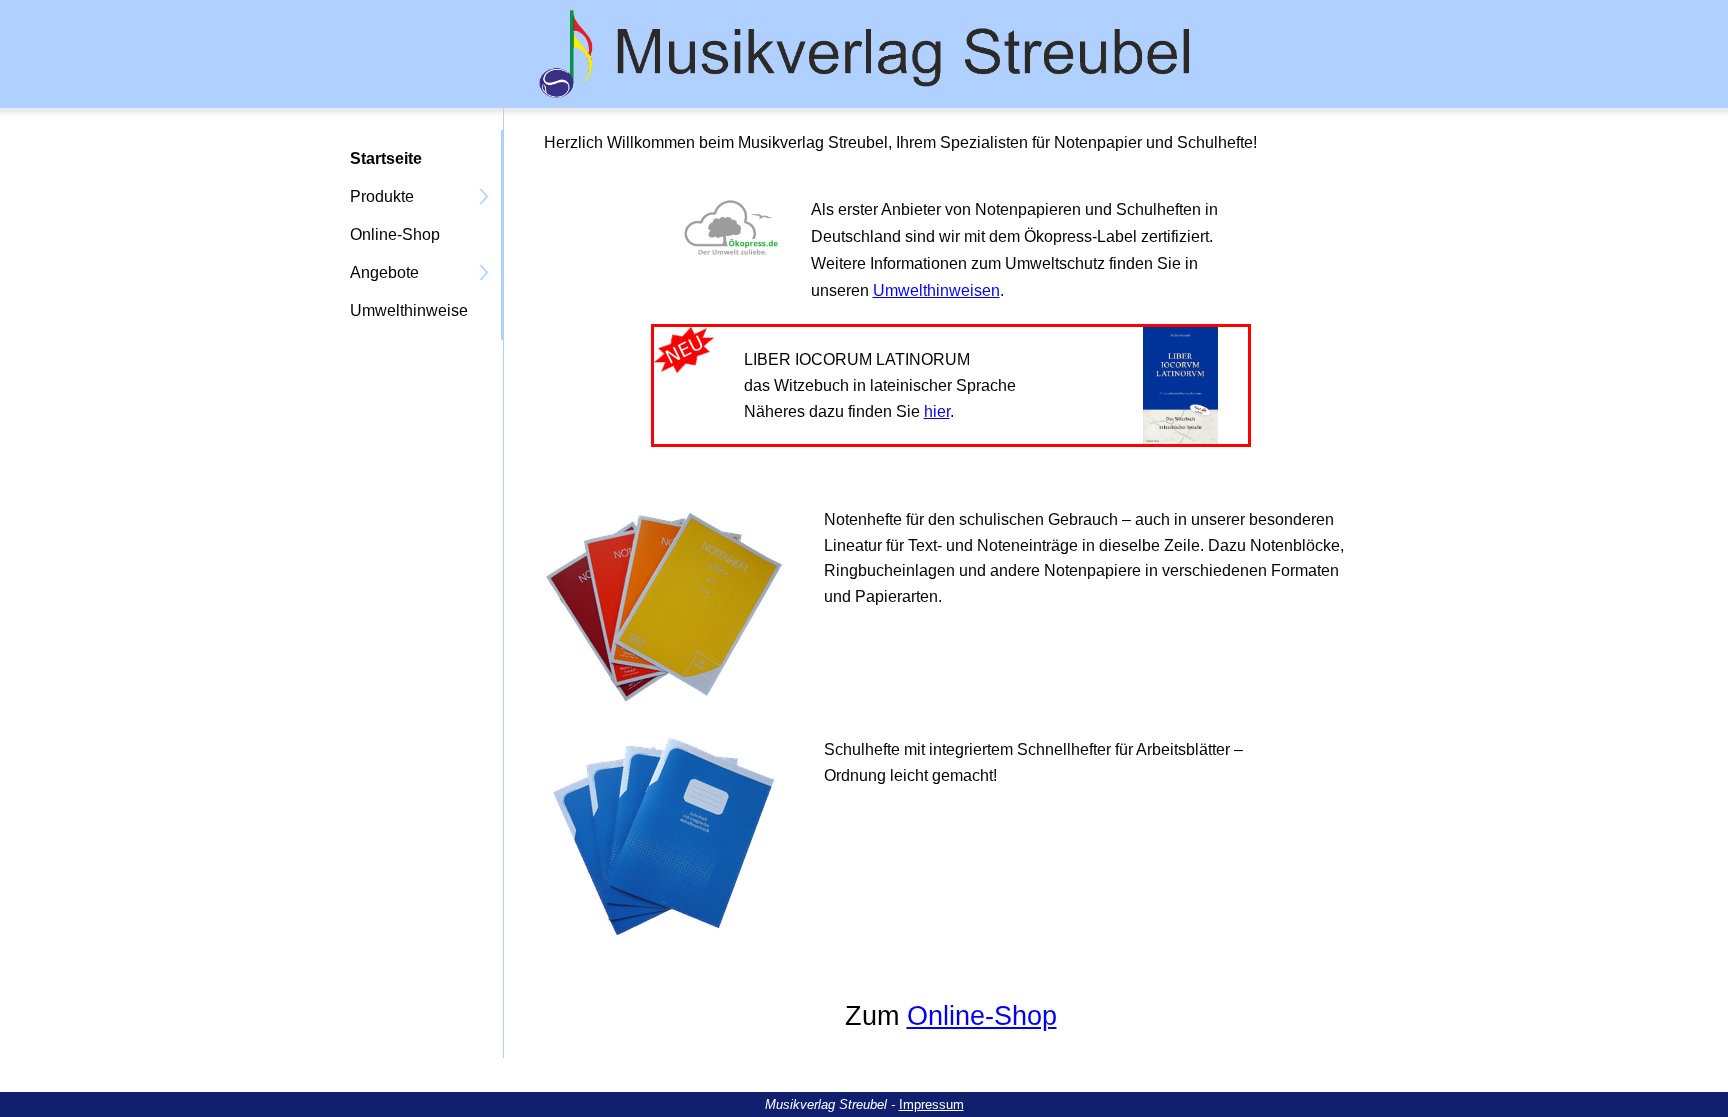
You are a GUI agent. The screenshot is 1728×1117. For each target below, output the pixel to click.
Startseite (386, 158)
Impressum (931, 1104)
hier (937, 411)
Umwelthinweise (409, 310)
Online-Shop (982, 1016)
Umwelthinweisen (936, 290)
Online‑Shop (395, 234)
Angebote (384, 272)
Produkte (382, 196)
